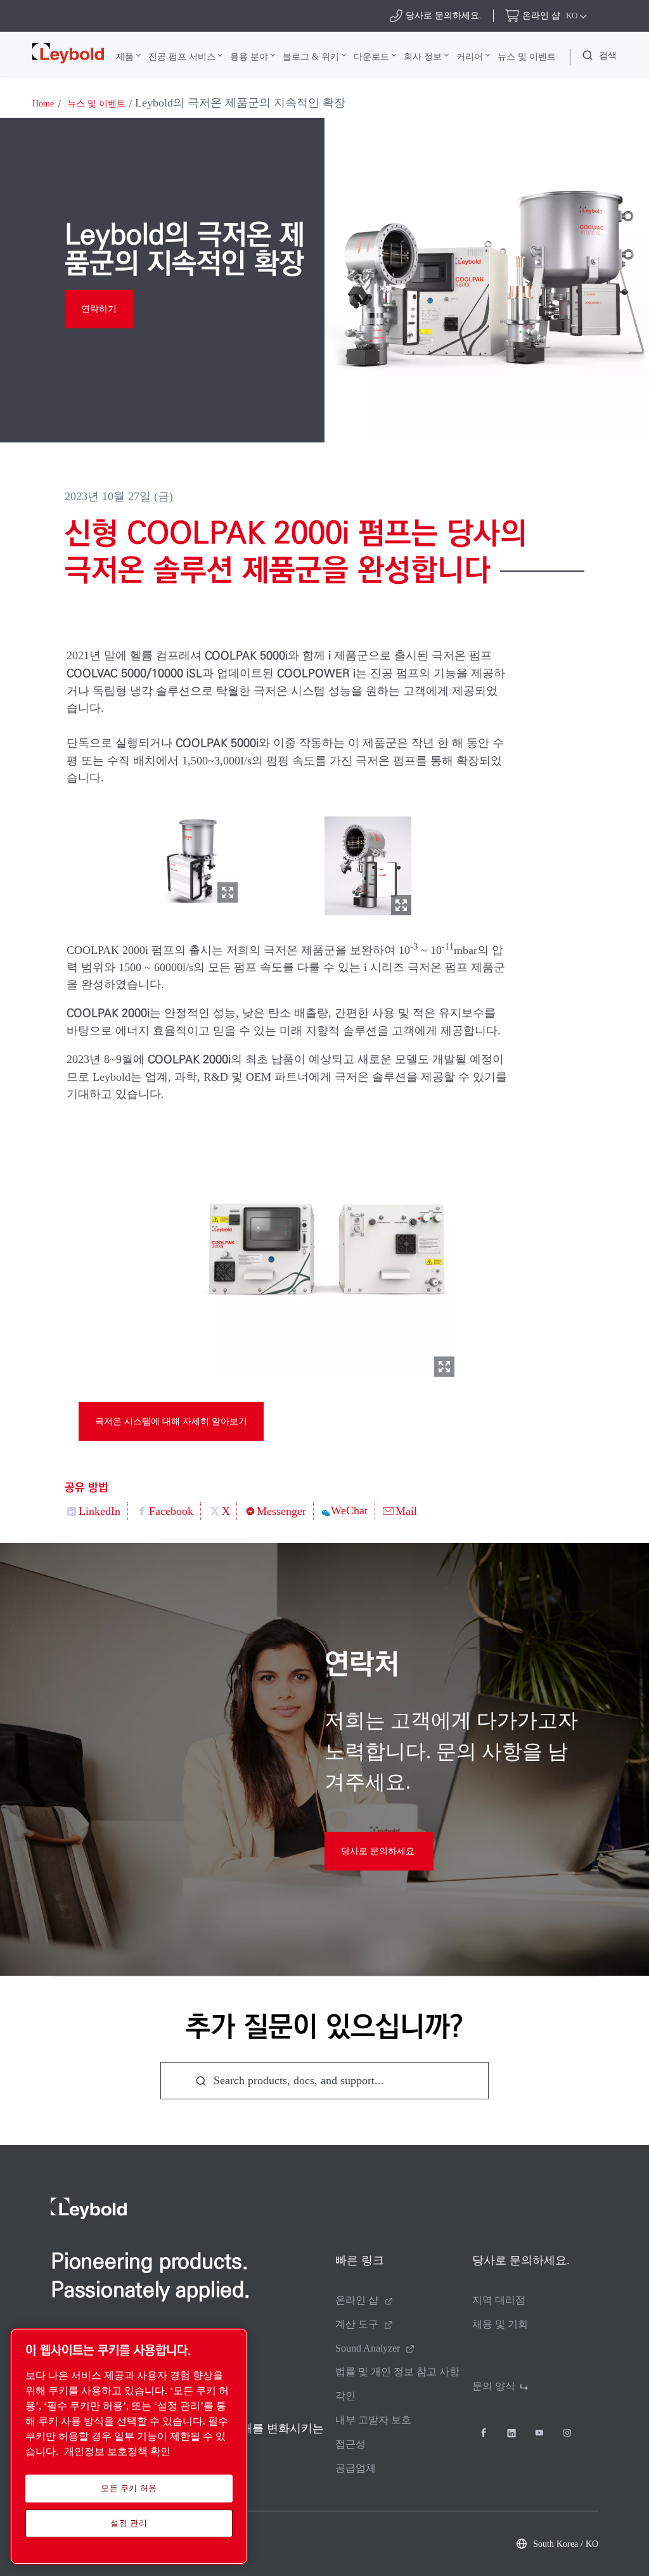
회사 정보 (423, 56)
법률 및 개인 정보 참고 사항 (397, 2372)
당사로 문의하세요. (379, 1851)
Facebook (171, 1511)
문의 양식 (494, 2386)
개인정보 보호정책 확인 (117, 2451)
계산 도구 (357, 2324)
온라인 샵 (357, 2300)
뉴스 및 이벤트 (527, 56)
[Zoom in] (195, 857)
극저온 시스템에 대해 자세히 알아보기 (171, 1421)
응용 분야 (249, 56)
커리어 (470, 56)
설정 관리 (129, 2523)
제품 (125, 56)
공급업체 (356, 2468)
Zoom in (228, 892)
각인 (345, 2396)
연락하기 (99, 309)
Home (43, 104)
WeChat (349, 1510)
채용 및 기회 (500, 2324)
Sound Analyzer (368, 2348)
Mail (406, 1511)
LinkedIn (100, 1511)
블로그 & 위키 (311, 56)
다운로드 (371, 56)
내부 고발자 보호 (373, 2420)
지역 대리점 (499, 2300)
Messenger (281, 1511)
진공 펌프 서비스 (182, 56)
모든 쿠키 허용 (129, 2488)
